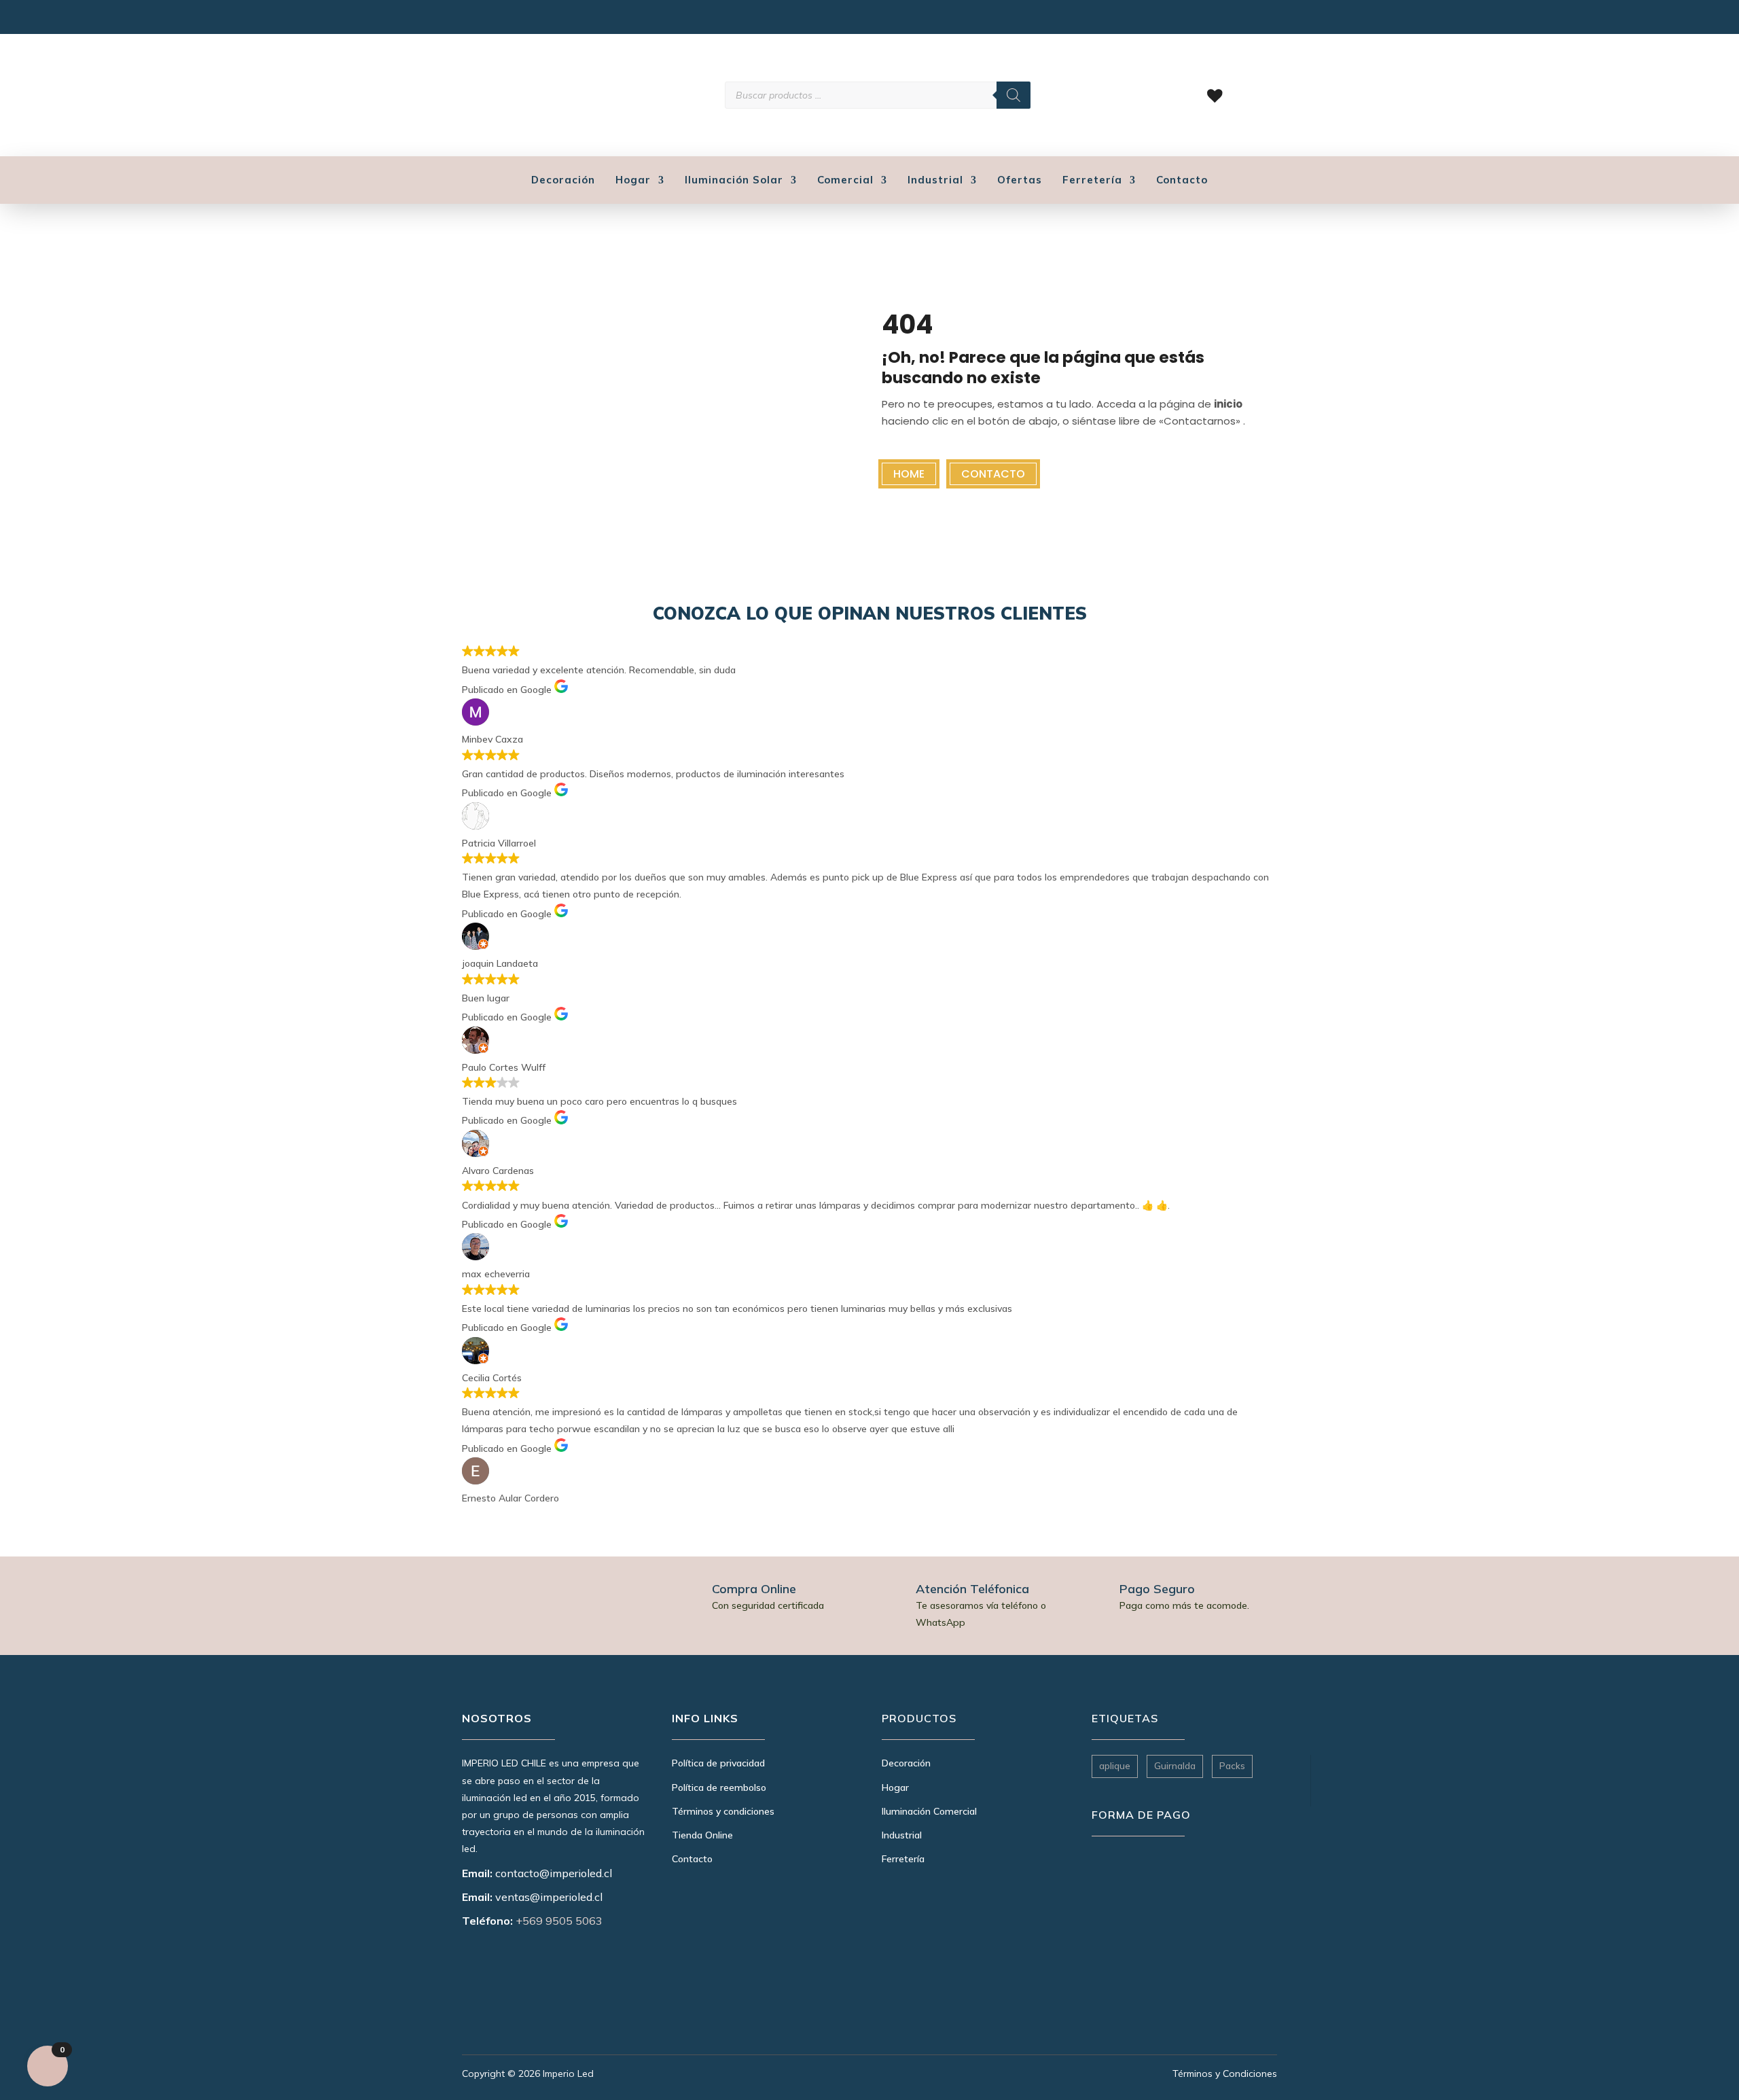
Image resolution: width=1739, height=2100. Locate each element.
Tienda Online (702, 1835)
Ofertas (1020, 181)
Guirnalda (1175, 1766)
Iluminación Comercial (929, 1811)
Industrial (935, 181)
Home (909, 474)
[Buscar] (1014, 95)
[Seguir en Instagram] (470, 20)
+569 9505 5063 (559, 1921)
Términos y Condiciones (1225, 2074)
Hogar (633, 181)
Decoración (563, 181)
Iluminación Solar (734, 181)
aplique (1115, 1766)
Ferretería (1092, 181)
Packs (1232, 1766)
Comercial (845, 181)
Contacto (1182, 181)
